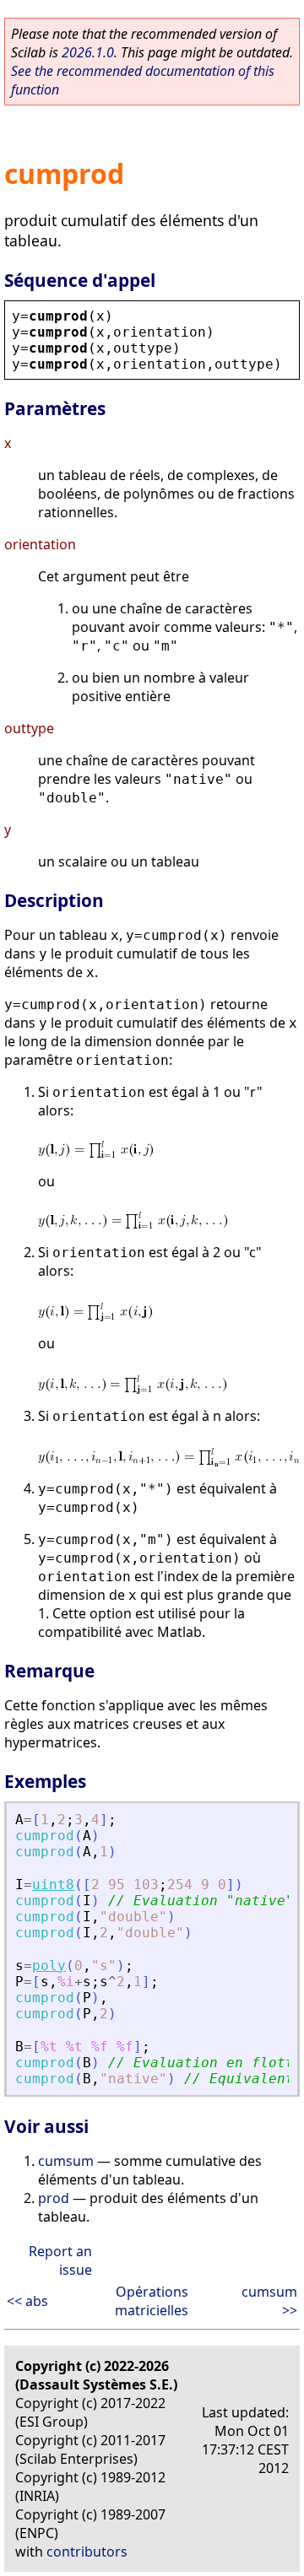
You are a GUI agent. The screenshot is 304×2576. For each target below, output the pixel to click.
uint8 (53, 1885)
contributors (87, 2552)
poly (49, 1966)
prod (54, 2198)
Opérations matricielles (152, 2301)
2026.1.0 (88, 52)
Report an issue (60, 2260)
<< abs (27, 2301)
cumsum (66, 2161)
